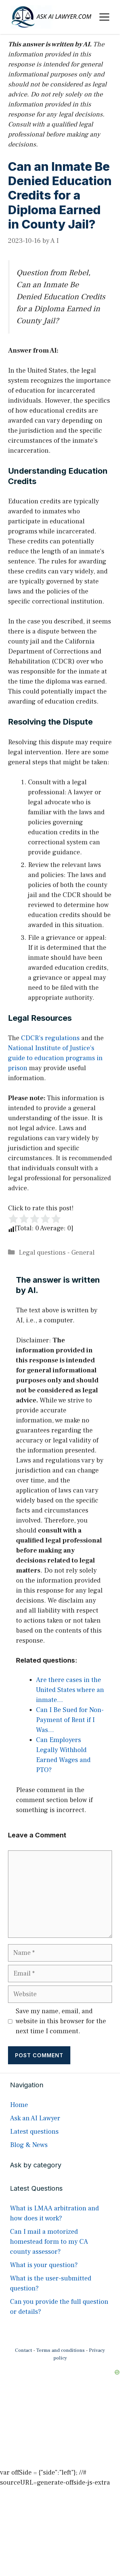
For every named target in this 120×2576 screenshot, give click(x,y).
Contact (23, 2350)
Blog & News (29, 2145)
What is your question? (44, 2265)
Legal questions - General (57, 1253)
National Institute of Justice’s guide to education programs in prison (55, 1058)
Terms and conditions (60, 2350)
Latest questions (34, 2132)
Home (19, 2105)
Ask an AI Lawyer (35, 2118)
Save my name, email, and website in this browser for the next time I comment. (61, 2021)
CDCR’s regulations (50, 1038)
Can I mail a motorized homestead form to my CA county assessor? (49, 2242)
